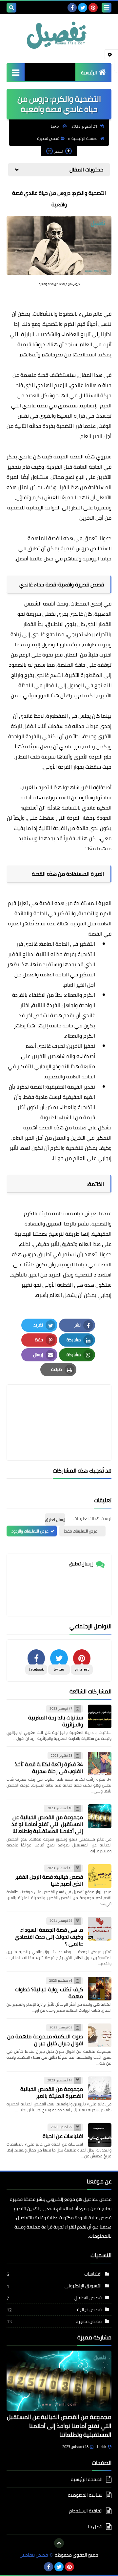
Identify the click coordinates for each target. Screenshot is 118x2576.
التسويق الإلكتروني (83, 2286)
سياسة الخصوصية (85, 2495)
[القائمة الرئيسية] (16, 72)
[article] (59, 1407)
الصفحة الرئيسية (85, 138)
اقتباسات (93, 2274)
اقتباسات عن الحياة (63, 2136)
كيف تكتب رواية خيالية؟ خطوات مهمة (49, 1993)
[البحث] (11, 8)
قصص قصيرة (48, 138)
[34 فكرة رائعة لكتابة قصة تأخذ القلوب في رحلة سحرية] (100, 1764)
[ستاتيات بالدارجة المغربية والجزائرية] (100, 1716)
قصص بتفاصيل (34, 2555)
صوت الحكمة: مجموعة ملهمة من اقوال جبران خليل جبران (45, 2040)
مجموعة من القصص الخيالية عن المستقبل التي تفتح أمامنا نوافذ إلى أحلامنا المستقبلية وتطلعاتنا (47, 1824)
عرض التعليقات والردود (30, 1531)
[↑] (59, 2543)
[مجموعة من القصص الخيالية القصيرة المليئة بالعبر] (100, 2088)
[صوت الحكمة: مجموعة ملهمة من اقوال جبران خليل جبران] (100, 2035)
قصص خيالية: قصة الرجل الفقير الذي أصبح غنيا (49, 1880)
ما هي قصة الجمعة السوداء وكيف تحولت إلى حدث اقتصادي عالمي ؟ (49, 1937)
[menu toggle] (107, 8)
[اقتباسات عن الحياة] (100, 2135)
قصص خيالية (89, 2309)
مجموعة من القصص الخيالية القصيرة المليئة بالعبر (52, 2092)
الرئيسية (89, 73)
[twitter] (83, 8)
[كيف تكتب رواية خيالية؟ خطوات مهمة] (100, 1989)
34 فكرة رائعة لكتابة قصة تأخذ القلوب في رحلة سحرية (49, 1768)
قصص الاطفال (88, 2298)
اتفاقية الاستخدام (86, 2511)
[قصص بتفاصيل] (59, 35)
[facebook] (72, 8)
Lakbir (102, 2447)
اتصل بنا (95, 2527)
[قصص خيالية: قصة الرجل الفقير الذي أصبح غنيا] (100, 1876)
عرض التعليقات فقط (81, 1531)
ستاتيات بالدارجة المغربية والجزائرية (56, 1721)
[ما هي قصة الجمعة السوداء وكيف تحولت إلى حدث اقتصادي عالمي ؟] (100, 1929)
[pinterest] (93, 8)
